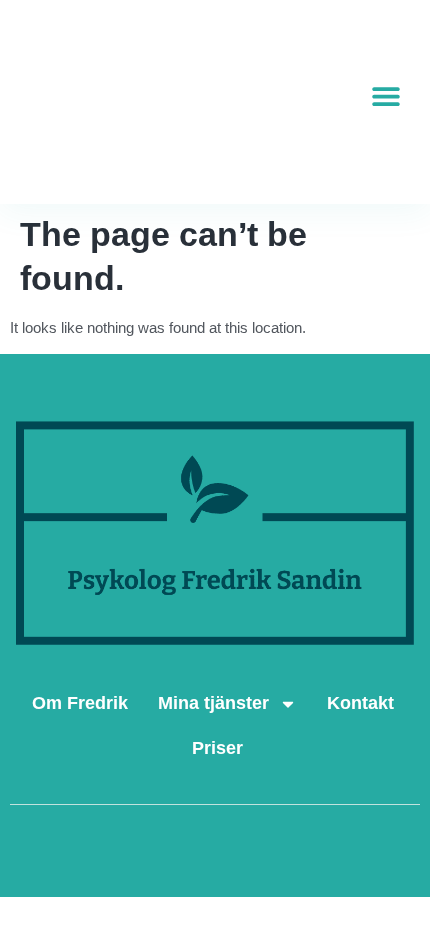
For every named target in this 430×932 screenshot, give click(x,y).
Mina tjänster (213, 703)
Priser (217, 748)
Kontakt (360, 703)
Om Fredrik (80, 703)
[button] (386, 96)
